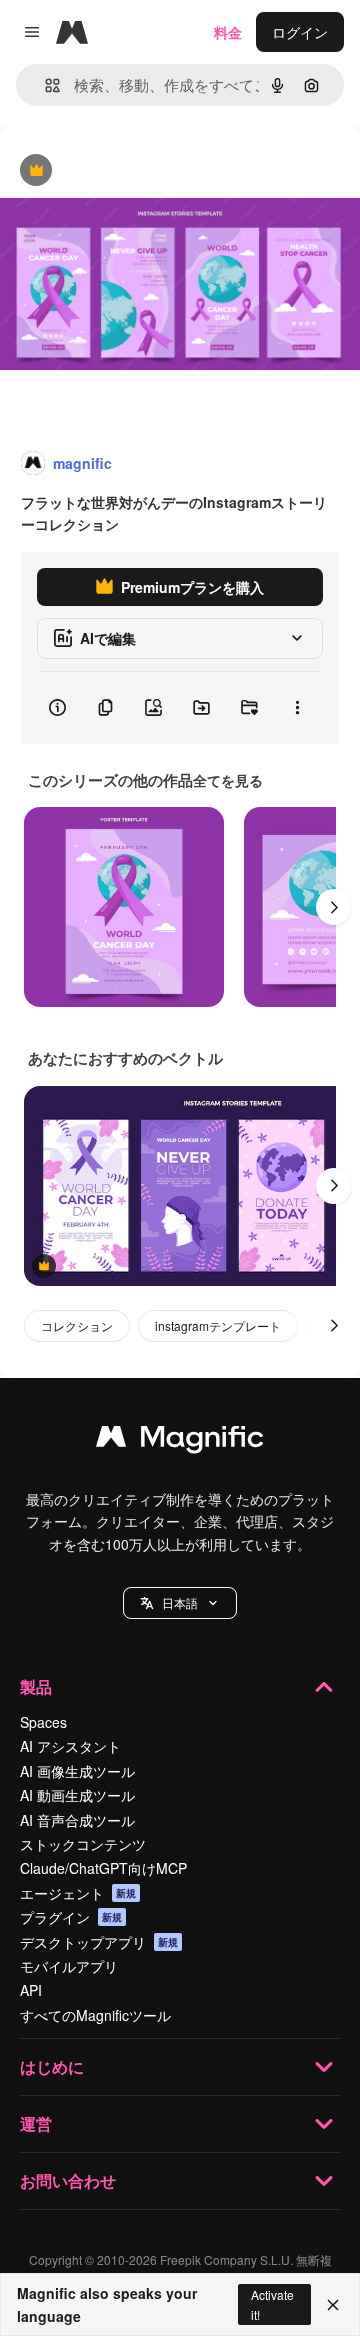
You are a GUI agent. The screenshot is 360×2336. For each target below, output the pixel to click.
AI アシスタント (70, 1746)
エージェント (78, 1893)
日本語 (180, 1602)
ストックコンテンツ (83, 1844)
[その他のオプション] (297, 708)
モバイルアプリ (69, 1966)
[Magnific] (180, 1441)
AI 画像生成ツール (77, 1771)
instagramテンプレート (218, 1325)
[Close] (333, 2305)
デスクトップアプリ (99, 1942)
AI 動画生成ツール (77, 1795)
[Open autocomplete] (44, 85)
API (31, 1990)
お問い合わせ (68, 2180)
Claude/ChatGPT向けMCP (103, 1868)
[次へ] (334, 907)
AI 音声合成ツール (77, 1820)
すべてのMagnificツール (95, 2015)
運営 (36, 2123)
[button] (180, 1603)
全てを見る (228, 780)
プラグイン (71, 1917)
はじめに (52, 2066)
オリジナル (137, 171)
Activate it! (272, 2304)
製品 (36, 1686)
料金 (228, 32)
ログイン (300, 32)
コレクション (77, 1325)
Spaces (43, 1722)
